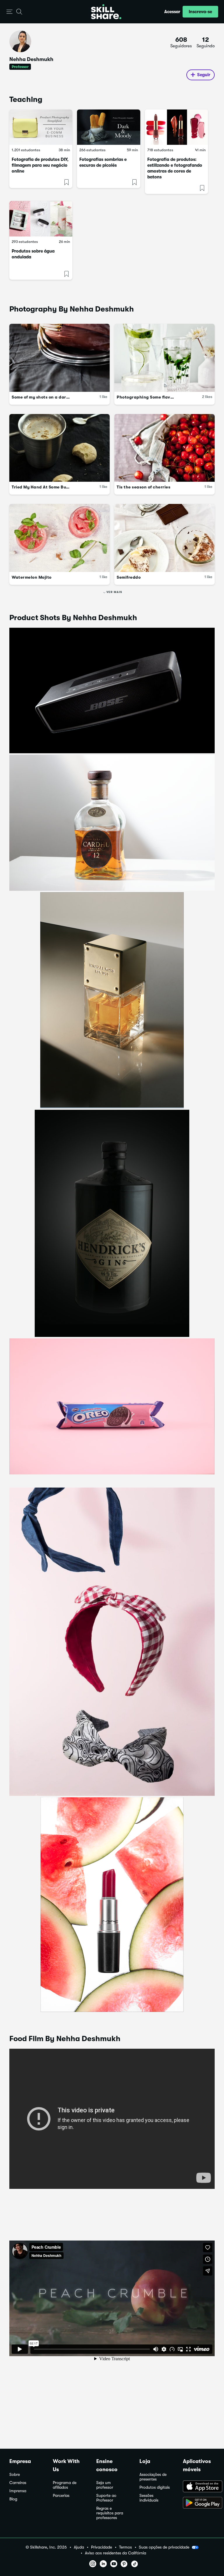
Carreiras (18, 2483)
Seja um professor (105, 2485)
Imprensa (18, 2491)
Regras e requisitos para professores (110, 2513)
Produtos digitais (155, 2487)
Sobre (15, 2475)
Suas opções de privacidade (164, 2547)
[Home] (106, 12)
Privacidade (101, 2547)
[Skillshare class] (41, 127)
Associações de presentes (153, 2477)
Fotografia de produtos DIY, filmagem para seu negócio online (40, 165)
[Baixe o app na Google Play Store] (199, 2503)
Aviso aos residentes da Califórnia (116, 2553)
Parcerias (61, 2496)
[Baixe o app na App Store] (199, 2487)
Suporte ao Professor (106, 2498)
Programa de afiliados (65, 2485)
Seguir (204, 75)
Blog (13, 2499)
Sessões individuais (149, 2498)
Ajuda (79, 2547)
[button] (9, 12)
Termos (125, 2547)
